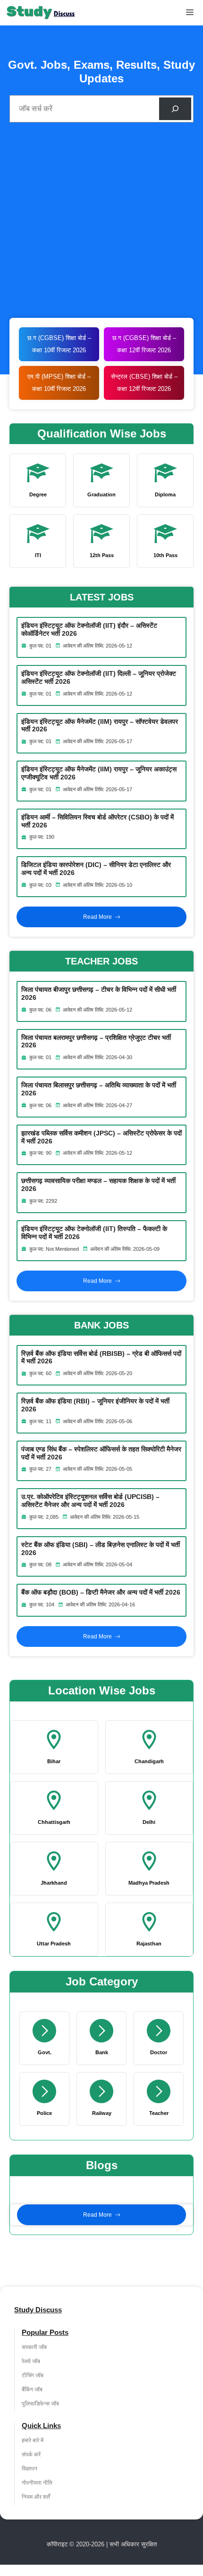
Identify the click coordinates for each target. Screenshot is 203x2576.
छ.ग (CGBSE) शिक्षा (138, 338)
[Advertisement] (101, 223)
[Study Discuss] (41, 13)
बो (165, 338)
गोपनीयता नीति (37, 2483)
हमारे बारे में (33, 2440)
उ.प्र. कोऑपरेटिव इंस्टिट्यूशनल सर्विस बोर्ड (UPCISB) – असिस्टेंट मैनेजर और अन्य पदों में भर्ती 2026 (90, 1501)
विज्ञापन (30, 2469)
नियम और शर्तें (36, 2497)
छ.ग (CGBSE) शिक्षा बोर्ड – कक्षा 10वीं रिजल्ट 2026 (59, 344)
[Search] (175, 109)
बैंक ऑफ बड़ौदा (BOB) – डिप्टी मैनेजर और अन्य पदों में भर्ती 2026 (101, 1592)
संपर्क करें (31, 2454)
